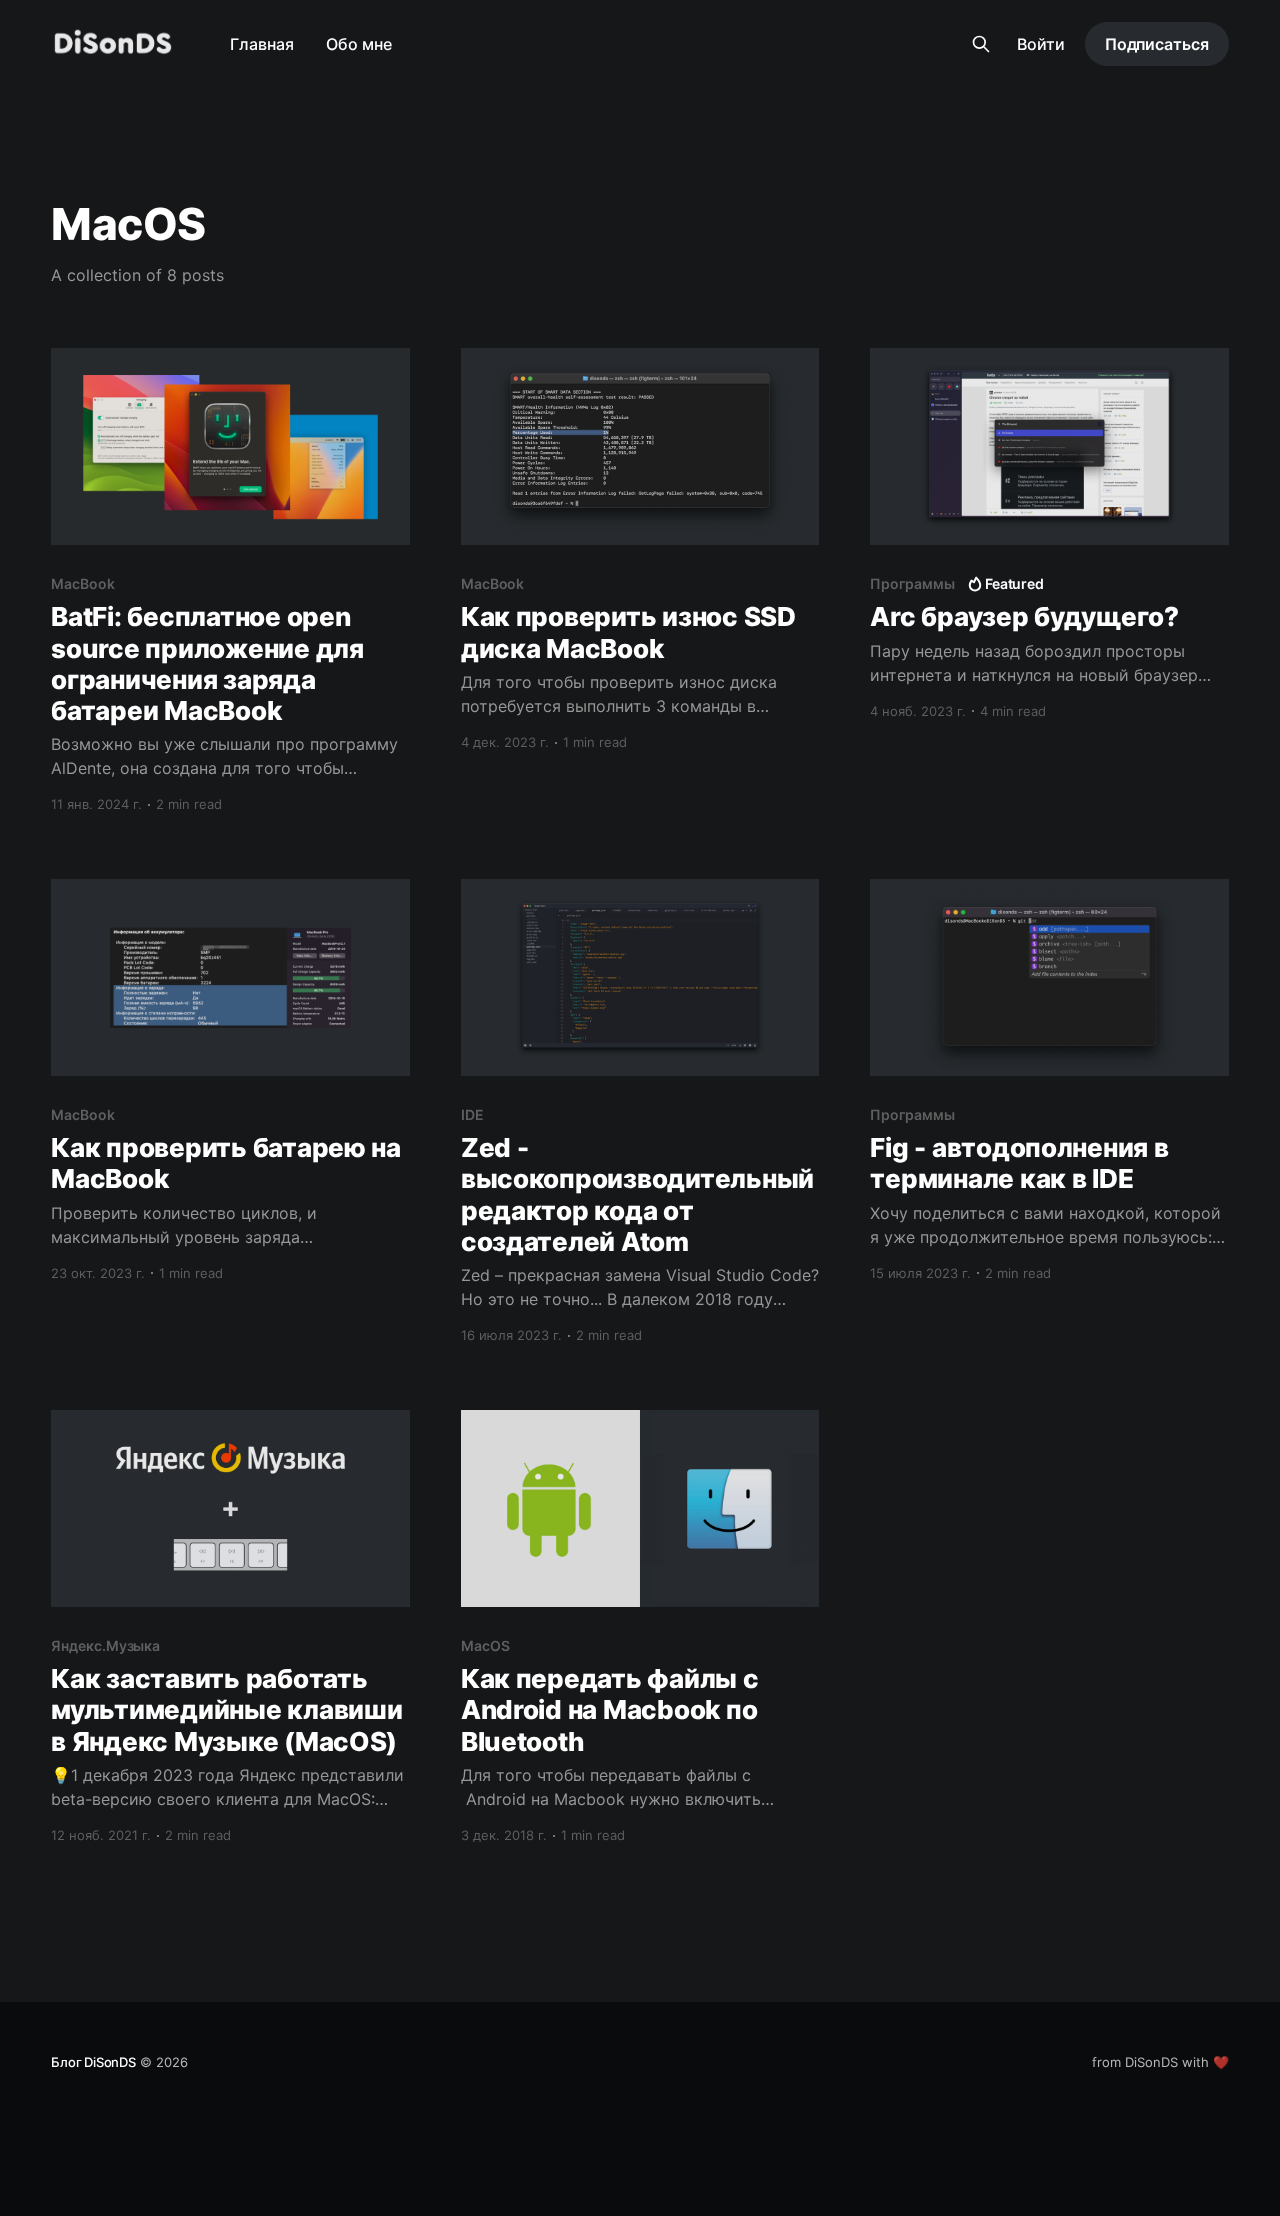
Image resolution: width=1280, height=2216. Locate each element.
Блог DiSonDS (93, 2062)
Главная (262, 44)
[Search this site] (981, 44)
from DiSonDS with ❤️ (1160, 2062)
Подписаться (1157, 44)
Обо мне (359, 44)
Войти (1041, 44)
